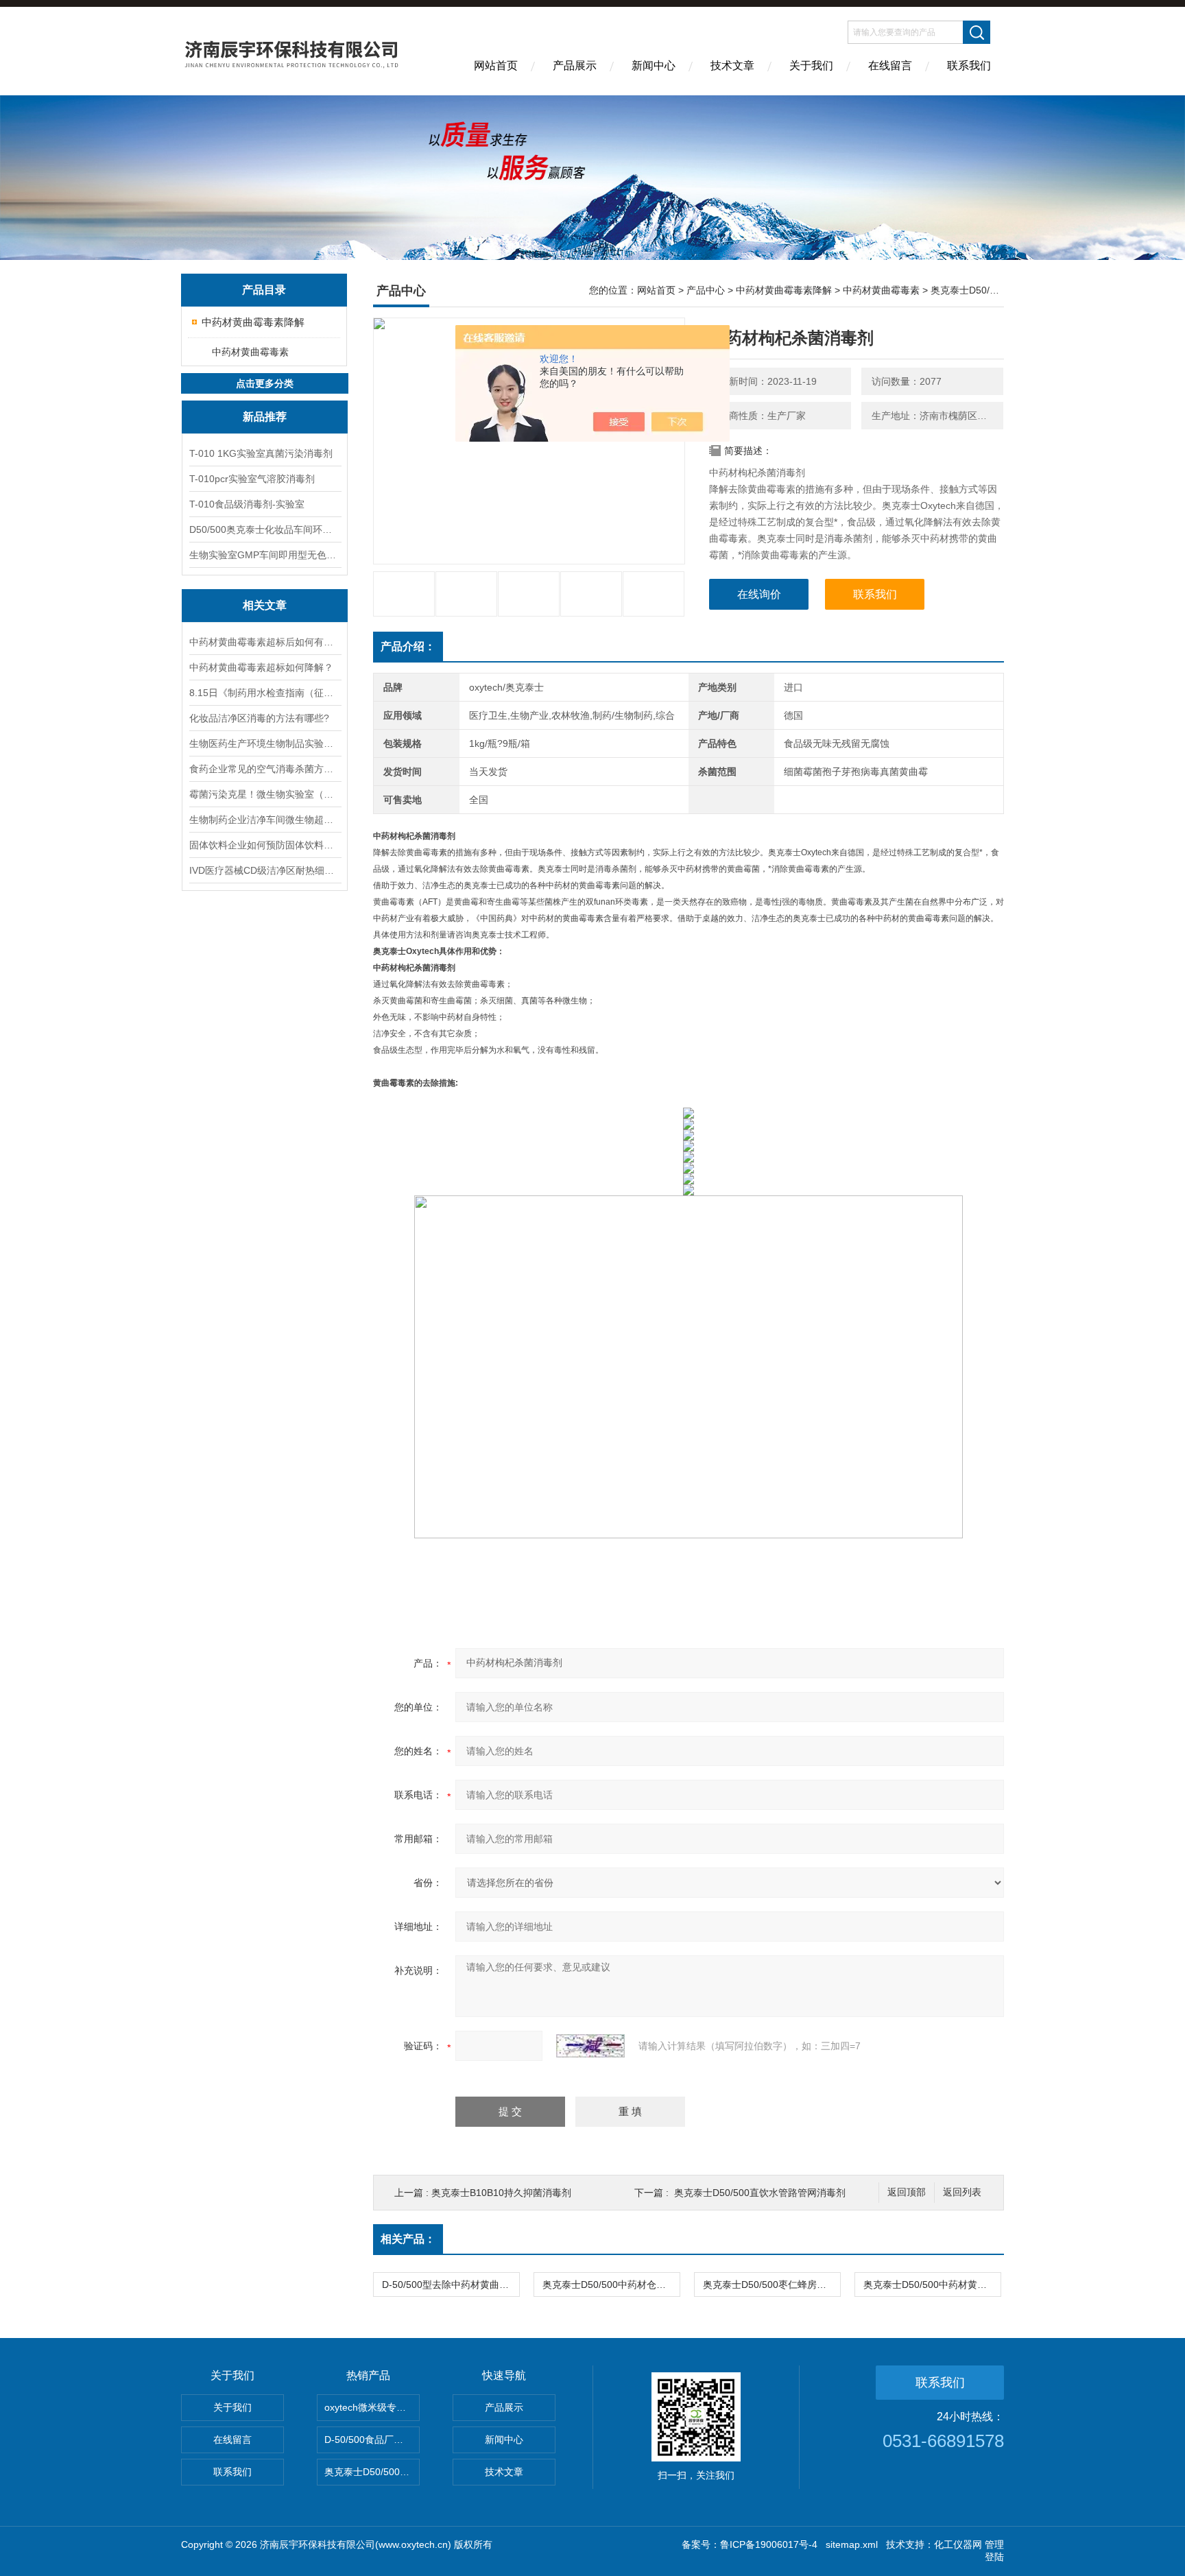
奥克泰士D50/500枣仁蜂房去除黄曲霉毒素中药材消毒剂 (771, 2285)
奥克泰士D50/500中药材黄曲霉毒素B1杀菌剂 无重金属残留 (932, 2285)
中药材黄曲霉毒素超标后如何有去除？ (265, 642)
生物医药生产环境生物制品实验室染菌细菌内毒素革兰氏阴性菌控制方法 (265, 743)
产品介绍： (408, 646)
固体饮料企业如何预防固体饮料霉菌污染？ (265, 845)
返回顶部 (907, 2192)
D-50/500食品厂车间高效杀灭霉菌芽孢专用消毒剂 (372, 2440)
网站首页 (496, 65)
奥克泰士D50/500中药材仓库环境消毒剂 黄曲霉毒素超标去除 (611, 2285)
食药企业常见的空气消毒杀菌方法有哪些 (265, 769)
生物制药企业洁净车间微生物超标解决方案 (265, 820)
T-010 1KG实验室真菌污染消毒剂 (261, 453)
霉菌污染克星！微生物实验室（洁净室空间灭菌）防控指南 (265, 794)
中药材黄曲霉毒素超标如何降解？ (261, 667)
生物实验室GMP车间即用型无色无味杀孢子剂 (265, 555)
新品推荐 (265, 417)
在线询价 (759, 594)
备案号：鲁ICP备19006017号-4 (750, 2544)
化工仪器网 (958, 2544)
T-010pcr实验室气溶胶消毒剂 (252, 479)
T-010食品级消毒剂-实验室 (247, 504)
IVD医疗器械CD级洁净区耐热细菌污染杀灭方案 (265, 870)
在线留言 (890, 65)
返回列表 (962, 2192)
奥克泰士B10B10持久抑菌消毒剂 (501, 2193)
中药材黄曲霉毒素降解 (253, 322)
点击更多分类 (265, 383)
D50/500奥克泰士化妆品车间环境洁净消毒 (265, 529)
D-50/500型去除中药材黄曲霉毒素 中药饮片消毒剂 (451, 2285)
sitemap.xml (852, 2544)
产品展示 (575, 65)
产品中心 (706, 290)
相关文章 (265, 605)
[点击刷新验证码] (590, 2046)
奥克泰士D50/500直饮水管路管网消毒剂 (760, 2193)
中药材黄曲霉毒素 (250, 352)
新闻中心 (654, 65)
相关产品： (408, 2239)
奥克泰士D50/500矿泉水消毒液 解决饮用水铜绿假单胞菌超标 (372, 2472)
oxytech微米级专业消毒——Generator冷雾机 (372, 2407)
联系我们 (969, 65)
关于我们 (811, 65)
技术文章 (732, 65)
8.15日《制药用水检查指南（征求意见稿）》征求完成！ (265, 693)
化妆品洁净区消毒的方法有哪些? (259, 718)
